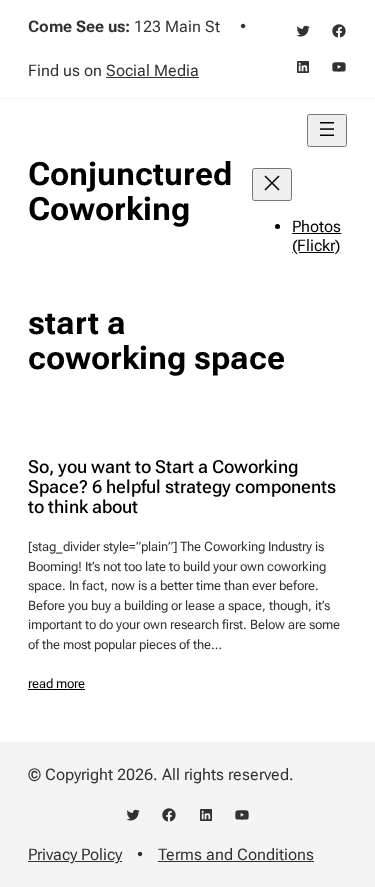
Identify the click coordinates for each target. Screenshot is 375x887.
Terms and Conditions (236, 854)
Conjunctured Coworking (130, 191)
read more (56, 683)
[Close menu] (272, 184)
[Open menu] (327, 130)
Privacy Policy (75, 854)
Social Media (152, 70)
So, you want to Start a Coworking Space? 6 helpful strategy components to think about (182, 487)
